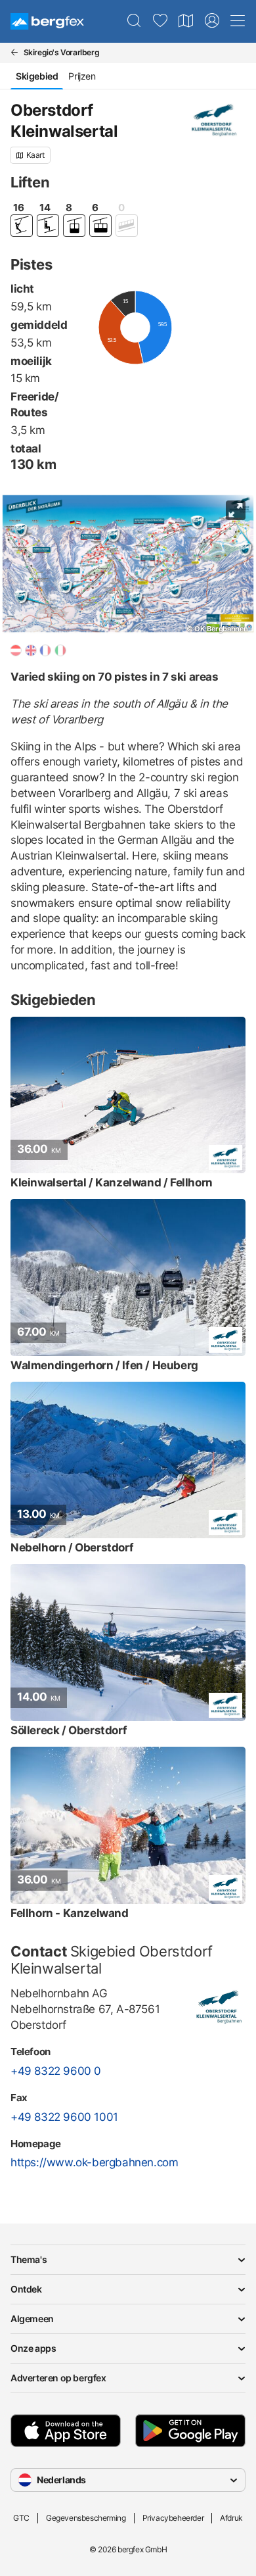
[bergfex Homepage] (47, 21)
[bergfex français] (45, 650)
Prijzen (82, 76)
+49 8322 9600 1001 (64, 2117)
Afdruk (231, 2518)
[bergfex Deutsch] (16, 650)
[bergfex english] (31, 650)
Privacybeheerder (173, 2518)
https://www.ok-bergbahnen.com (94, 2162)
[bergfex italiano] (60, 650)
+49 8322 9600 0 (56, 2071)
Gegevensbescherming (86, 2518)
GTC (21, 2518)
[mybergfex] (212, 21)
